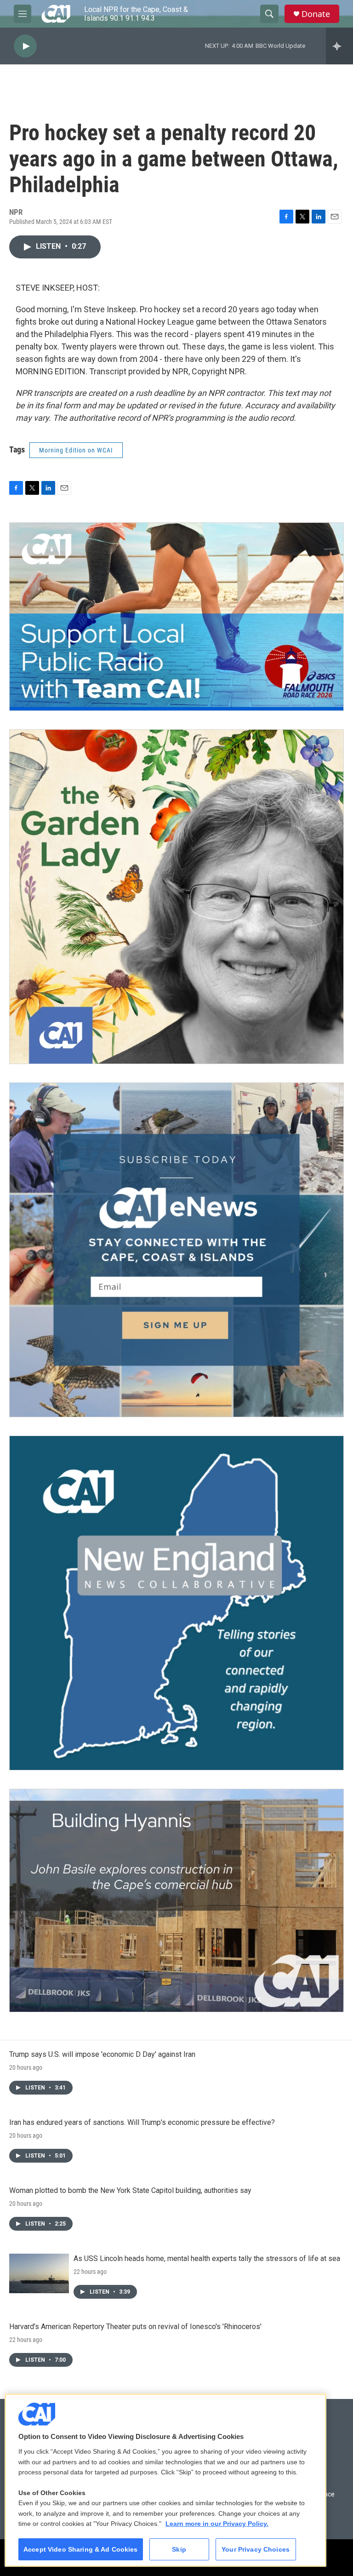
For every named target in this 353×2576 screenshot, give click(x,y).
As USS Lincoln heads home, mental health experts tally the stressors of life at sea (207, 2258)
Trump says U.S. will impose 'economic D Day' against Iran (102, 2054)
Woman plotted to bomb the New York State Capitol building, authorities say (130, 2190)
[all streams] (339, 46)
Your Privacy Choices (256, 2549)
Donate (316, 14)
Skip (179, 2549)
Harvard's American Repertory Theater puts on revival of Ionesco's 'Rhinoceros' (135, 2327)
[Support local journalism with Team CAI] (176, 617)
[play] (25, 46)
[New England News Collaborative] (176, 1603)
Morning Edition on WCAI (76, 450)
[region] (165, 2480)
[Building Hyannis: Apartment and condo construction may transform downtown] (176, 1901)
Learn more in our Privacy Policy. (217, 2524)
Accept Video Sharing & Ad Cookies (81, 2549)
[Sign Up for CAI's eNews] (176, 1250)
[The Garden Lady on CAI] (176, 897)
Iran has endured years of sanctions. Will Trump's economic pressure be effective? (142, 2122)
